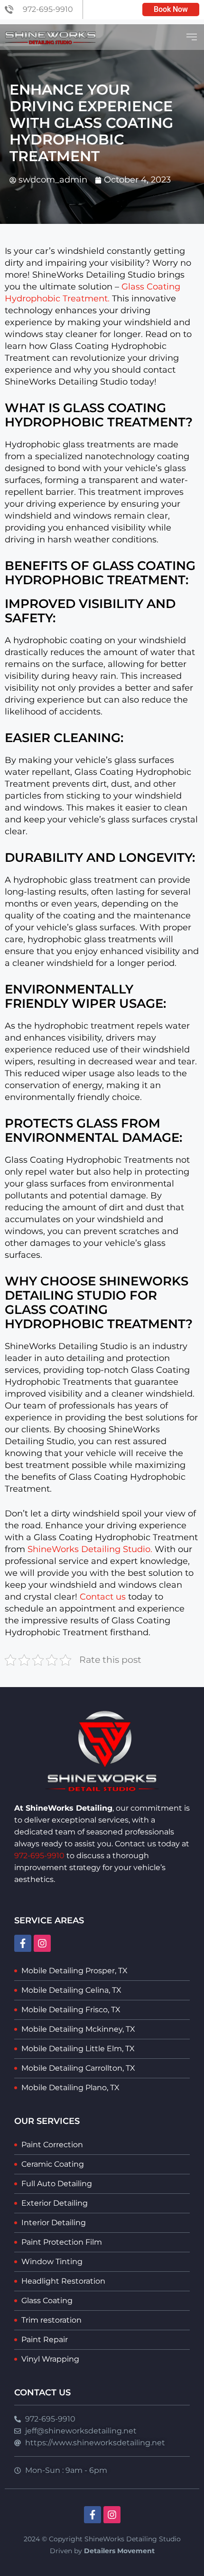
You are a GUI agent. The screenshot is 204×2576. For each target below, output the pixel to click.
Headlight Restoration (63, 2281)
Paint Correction (52, 2145)
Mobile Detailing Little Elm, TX (78, 2049)
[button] (191, 37)
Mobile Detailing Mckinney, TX (78, 2029)
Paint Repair (45, 2340)
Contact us (103, 1597)
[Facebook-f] (23, 1943)
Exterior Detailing (55, 2203)
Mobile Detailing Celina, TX (71, 1990)
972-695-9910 (39, 1856)
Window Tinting (52, 2262)
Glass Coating (47, 2301)
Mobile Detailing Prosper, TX (74, 1971)
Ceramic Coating (53, 2164)
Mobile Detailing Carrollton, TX (78, 2068)
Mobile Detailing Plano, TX (70, 2088)
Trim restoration (51, 2320)
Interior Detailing (54, 2223)
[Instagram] (42, 1943)
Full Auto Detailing (57, 2184)
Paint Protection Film (62, 2242)
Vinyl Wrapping (50, 2359)
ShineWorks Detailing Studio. (90, 1549)
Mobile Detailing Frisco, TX (71, 2010)
